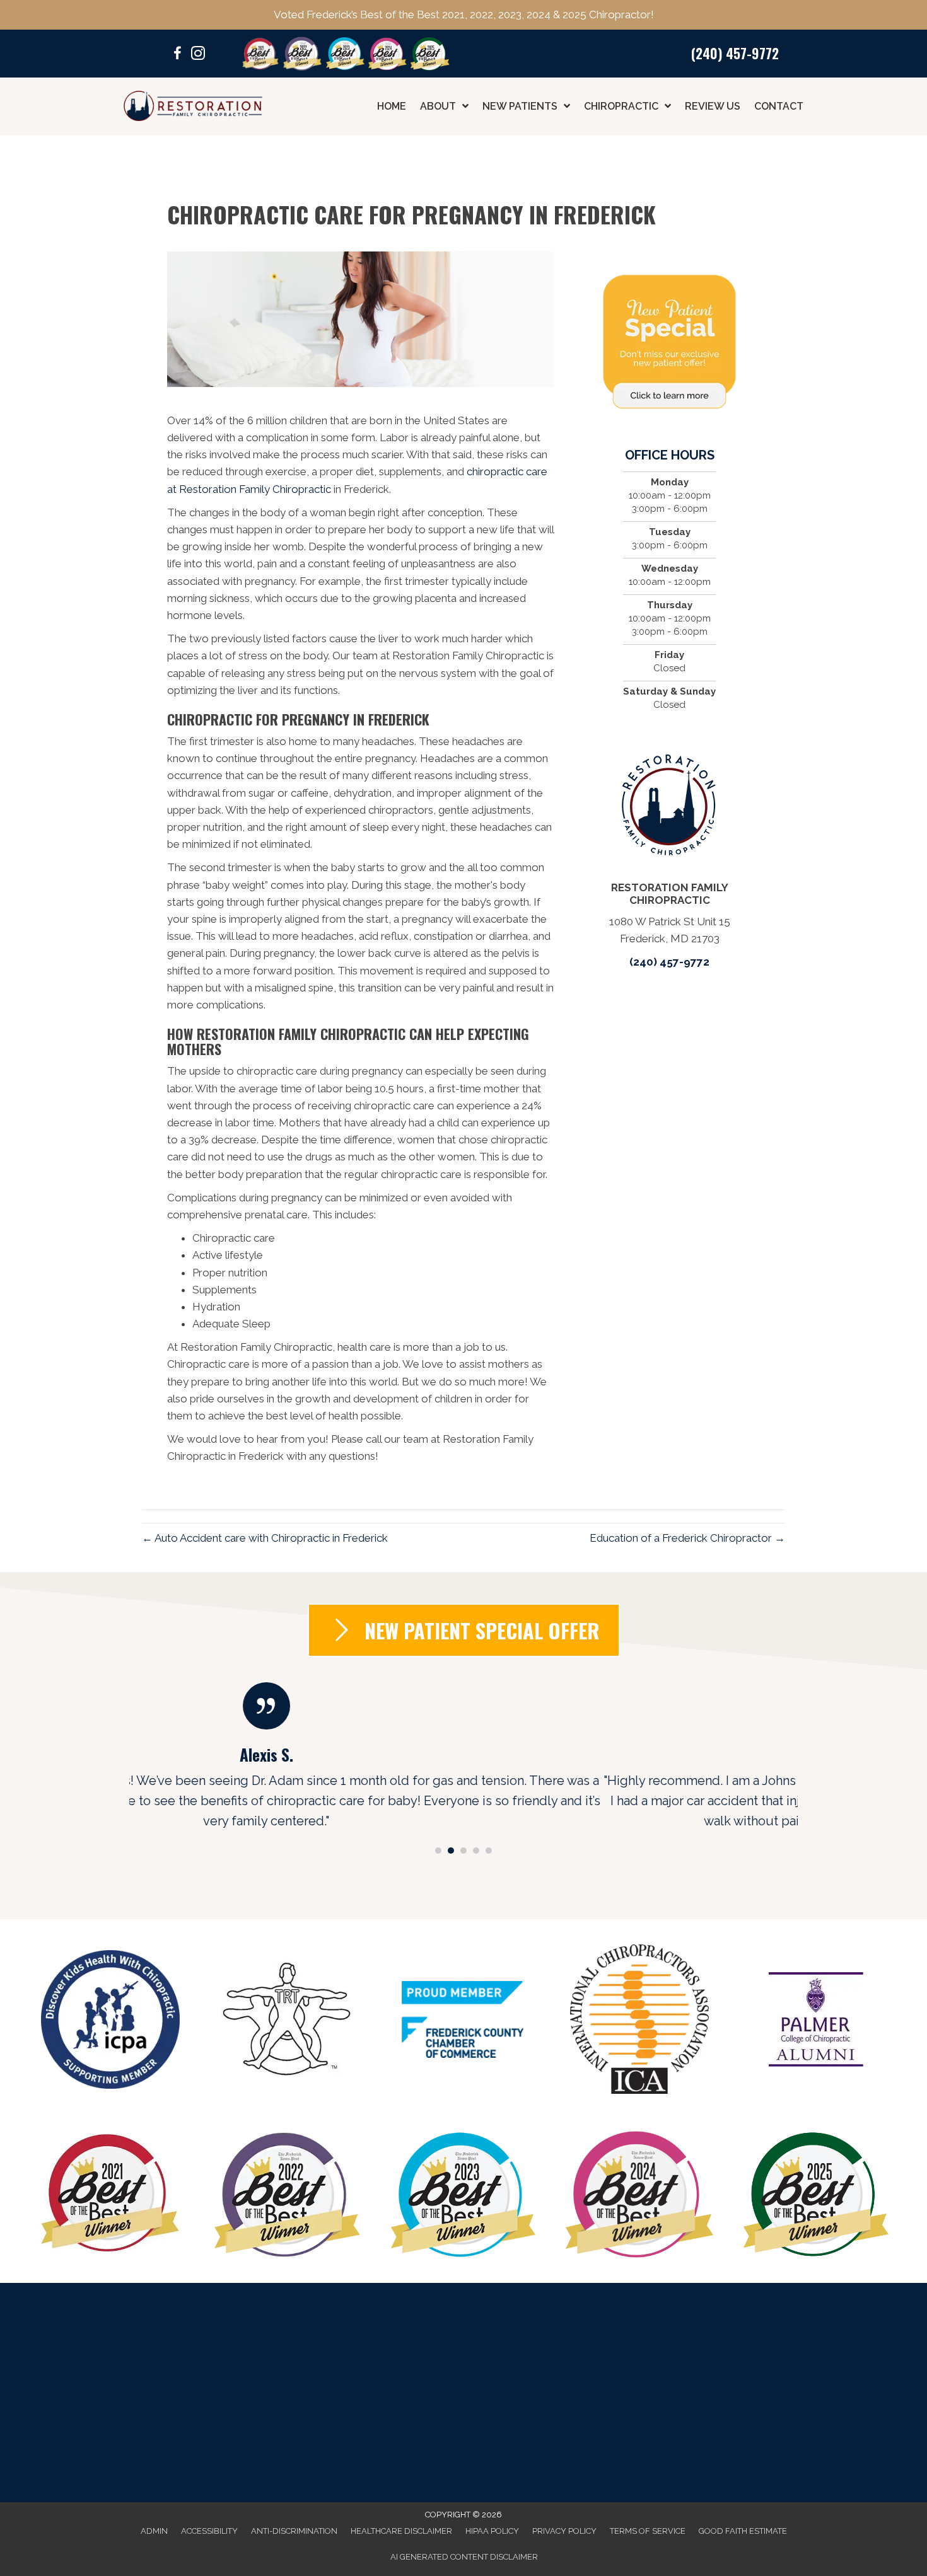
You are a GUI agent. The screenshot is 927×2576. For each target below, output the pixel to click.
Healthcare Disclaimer (401, 2531)
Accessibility (209, 2531)
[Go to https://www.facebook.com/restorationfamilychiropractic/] (178, 55)
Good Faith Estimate (743, 2531)
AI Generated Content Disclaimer (464, 2557)
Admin (154, 2531)
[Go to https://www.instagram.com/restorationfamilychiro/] (198, 55)
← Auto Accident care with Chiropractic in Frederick (265, 1538)
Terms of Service (648, 2531)
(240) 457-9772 (735, 53)
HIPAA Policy (492, 2531)
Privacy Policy (564, 2531)
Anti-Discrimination (294, 2531)
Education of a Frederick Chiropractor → (687, 1538)
